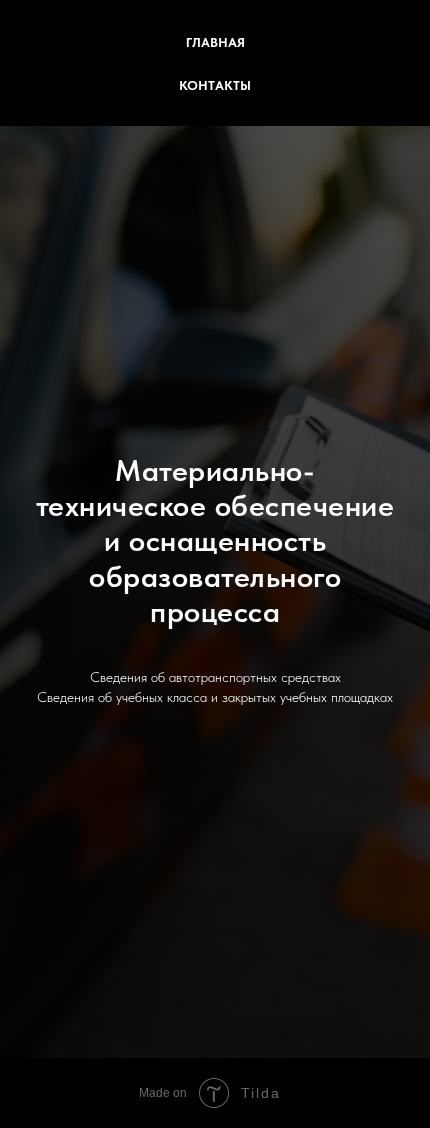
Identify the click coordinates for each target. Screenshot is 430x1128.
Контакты (215, 85)
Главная (215, 42)
